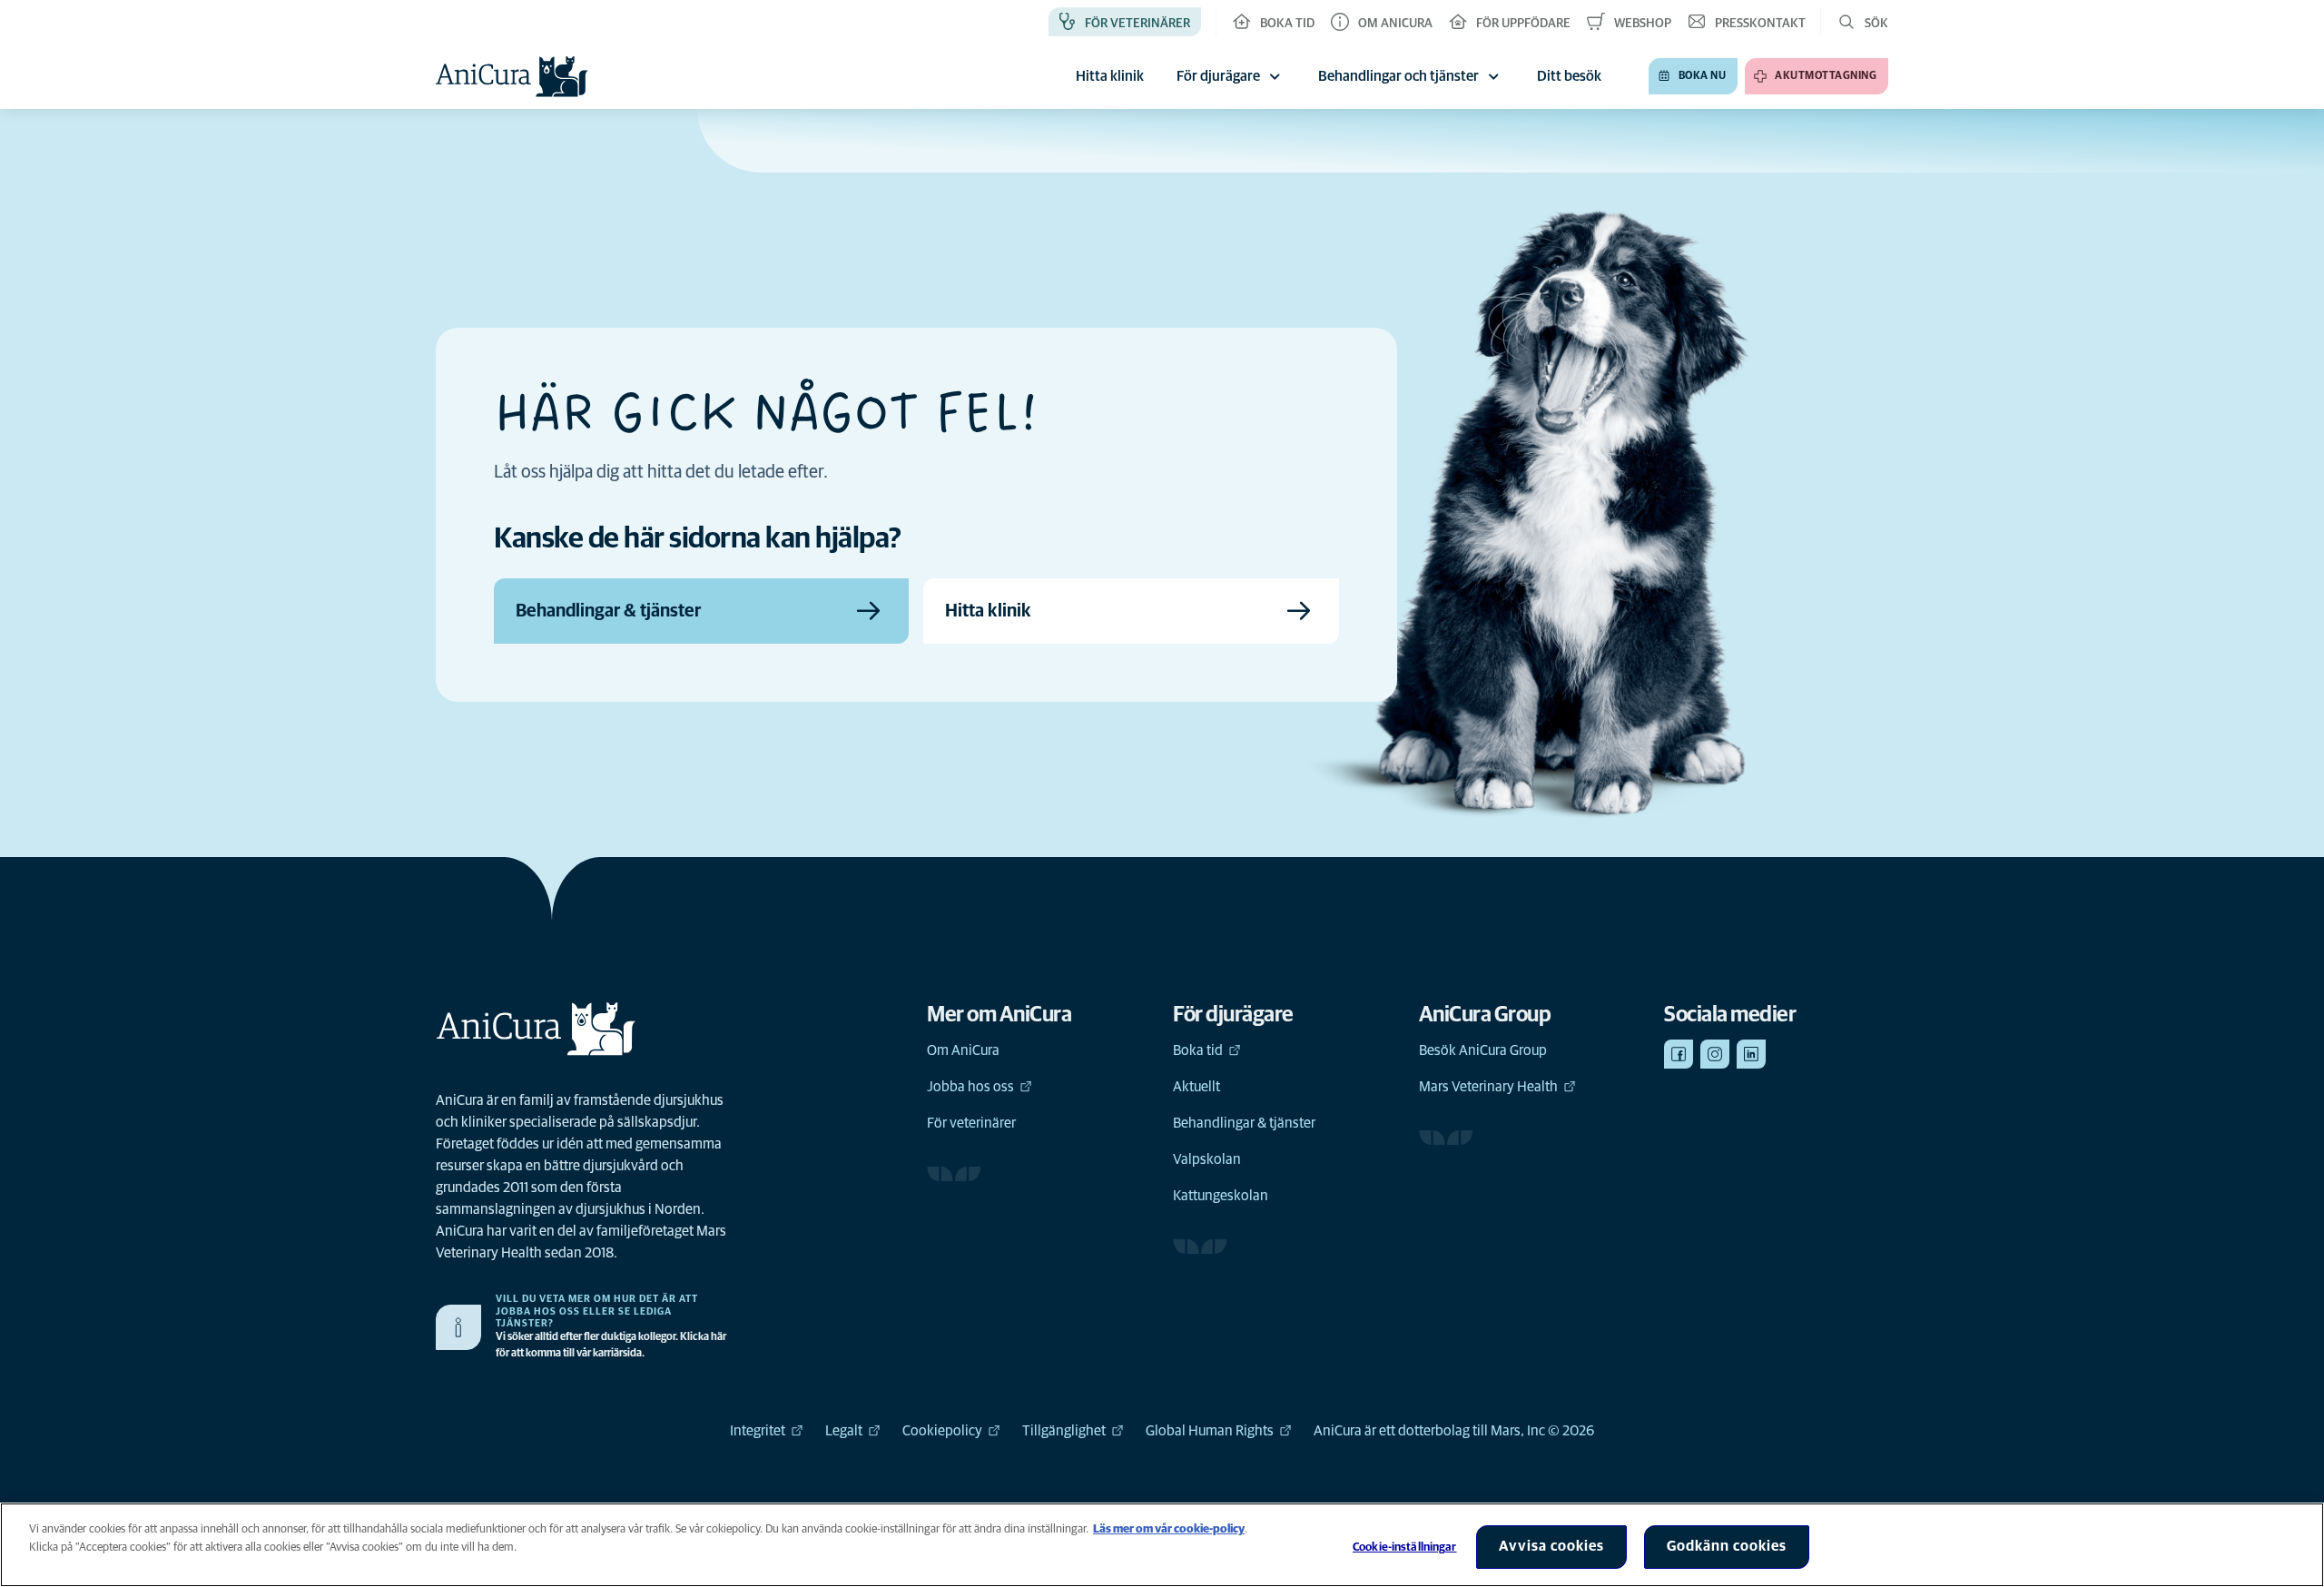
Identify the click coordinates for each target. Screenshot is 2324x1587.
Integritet (758, 1431)
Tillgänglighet (1064, 1431)
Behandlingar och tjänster (1398, 76)
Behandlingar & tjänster (1244, 1123)
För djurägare (1218, 76)
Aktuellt (1196, 1087)
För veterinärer (971, 1123)
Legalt (844, 1431)
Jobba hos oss (970, 1087)
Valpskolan (1207, 1159)
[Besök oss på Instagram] (1715, 1054)
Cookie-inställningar (1405, 1548)
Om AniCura (963, 1050)
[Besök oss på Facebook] (1679, 1054)
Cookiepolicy (942, 1431)
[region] (1162, 1545)
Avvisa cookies (1551, 1546)
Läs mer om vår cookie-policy (1169, 1529)
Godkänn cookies (1727, 1546)
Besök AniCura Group (1483, 1050)
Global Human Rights (1210, 1431)
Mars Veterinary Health (1488, 1087)
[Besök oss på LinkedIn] (1751, 1054)
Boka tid (1198, 1050)
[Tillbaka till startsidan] (512, 76)
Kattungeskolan (1221, 1196)
